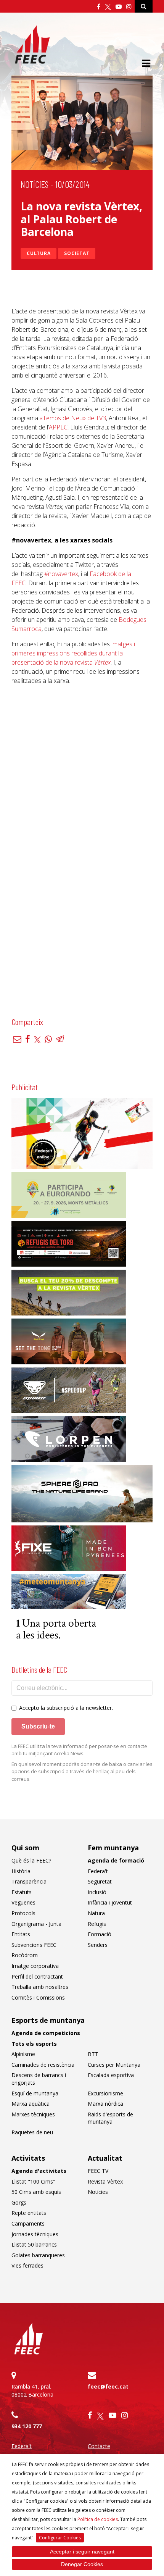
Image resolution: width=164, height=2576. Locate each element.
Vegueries (23, 1902)
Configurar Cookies (60, 2538)
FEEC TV (98, 2171)
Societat (77, 253)
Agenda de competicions (46, 2033)
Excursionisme (105, 2093)
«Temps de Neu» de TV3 (73, 418)
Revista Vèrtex (105, 2181)
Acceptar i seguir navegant (82, 2552)
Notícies (35, 184)
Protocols (23, 1913)
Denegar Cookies (82, 2564)
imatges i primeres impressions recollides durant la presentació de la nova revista (73, 653)
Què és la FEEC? (31, 1860)
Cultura (39, 253)
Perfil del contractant (37, 1976)
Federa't (98, 1871)
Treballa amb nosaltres (40, 1987)
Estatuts (22, 1892)
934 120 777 (27, 2426)
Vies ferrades (27, 2265)
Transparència (29, 1881)
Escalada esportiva (111, 2075)
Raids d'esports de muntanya (110, 2118)
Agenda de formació (116, 1860)
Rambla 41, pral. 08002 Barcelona (32, 2390)
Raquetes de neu (32, 2132)
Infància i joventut (110, 1902)
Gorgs (19, 2202)
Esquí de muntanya (35, 2093)
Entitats (21, 1934)
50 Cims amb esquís (36, 2192)
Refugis (97, 1924)
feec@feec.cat (108, 2386)
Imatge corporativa (35, 1966)
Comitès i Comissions (38, 1997)
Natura (96, 1913)
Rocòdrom (25, 1955)
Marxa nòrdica (105, 2104)
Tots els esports (34, 2044)
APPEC (58, 427)
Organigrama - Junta (36, 1924)
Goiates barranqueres (38, 2255)
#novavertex (61, 574)
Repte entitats (29, 2213)
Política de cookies (98, 2519)
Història (21, 1871)
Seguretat (100, 1881)
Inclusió (97, 1892)
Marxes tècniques (33, 2114)
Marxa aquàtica (31, 2104)
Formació (100, 1934)
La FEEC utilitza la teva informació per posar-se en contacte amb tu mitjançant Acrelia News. (79, 1750)
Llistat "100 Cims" (33, 2181)
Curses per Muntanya (114, 2065)
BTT (93, 2054)
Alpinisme (23, 2054)
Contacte (99, 2446)
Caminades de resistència (43, 2065)
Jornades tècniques (35, 2234)
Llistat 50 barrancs (34, 2244)
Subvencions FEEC (34, 1945)
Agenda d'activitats (39, 2171)
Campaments (28, 2223)
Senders (98, 1945)
